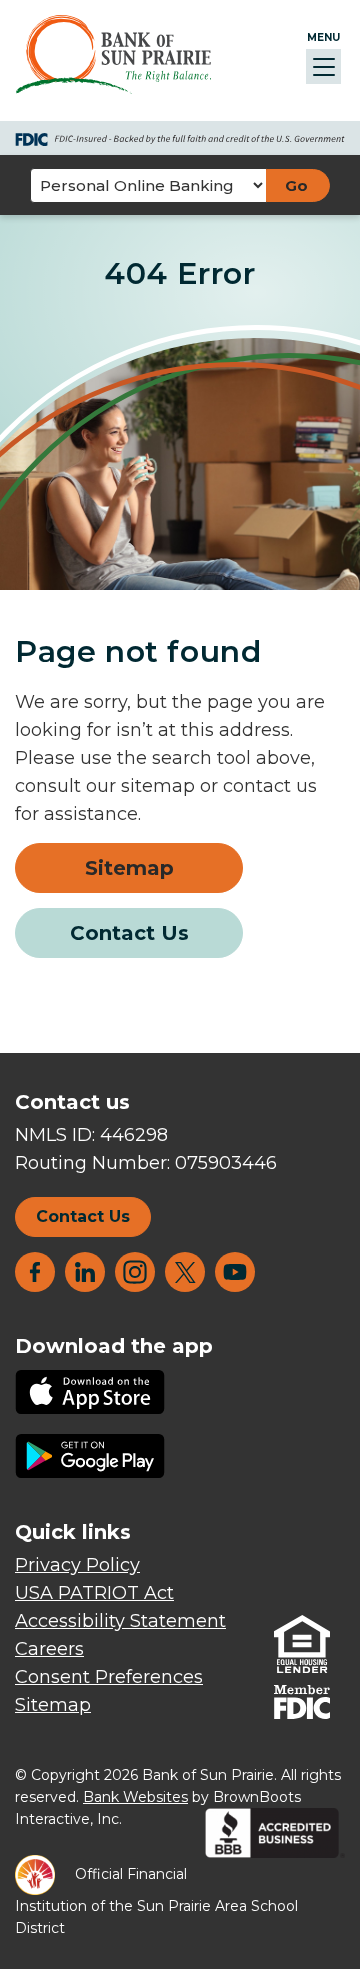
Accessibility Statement (120, 1621)
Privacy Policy (77, 1565)
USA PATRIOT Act (94, 1593)
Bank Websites (135, 1797)
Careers (49, 1649)
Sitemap (129, 868)
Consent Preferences (109, 1677)
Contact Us (129, 933)
